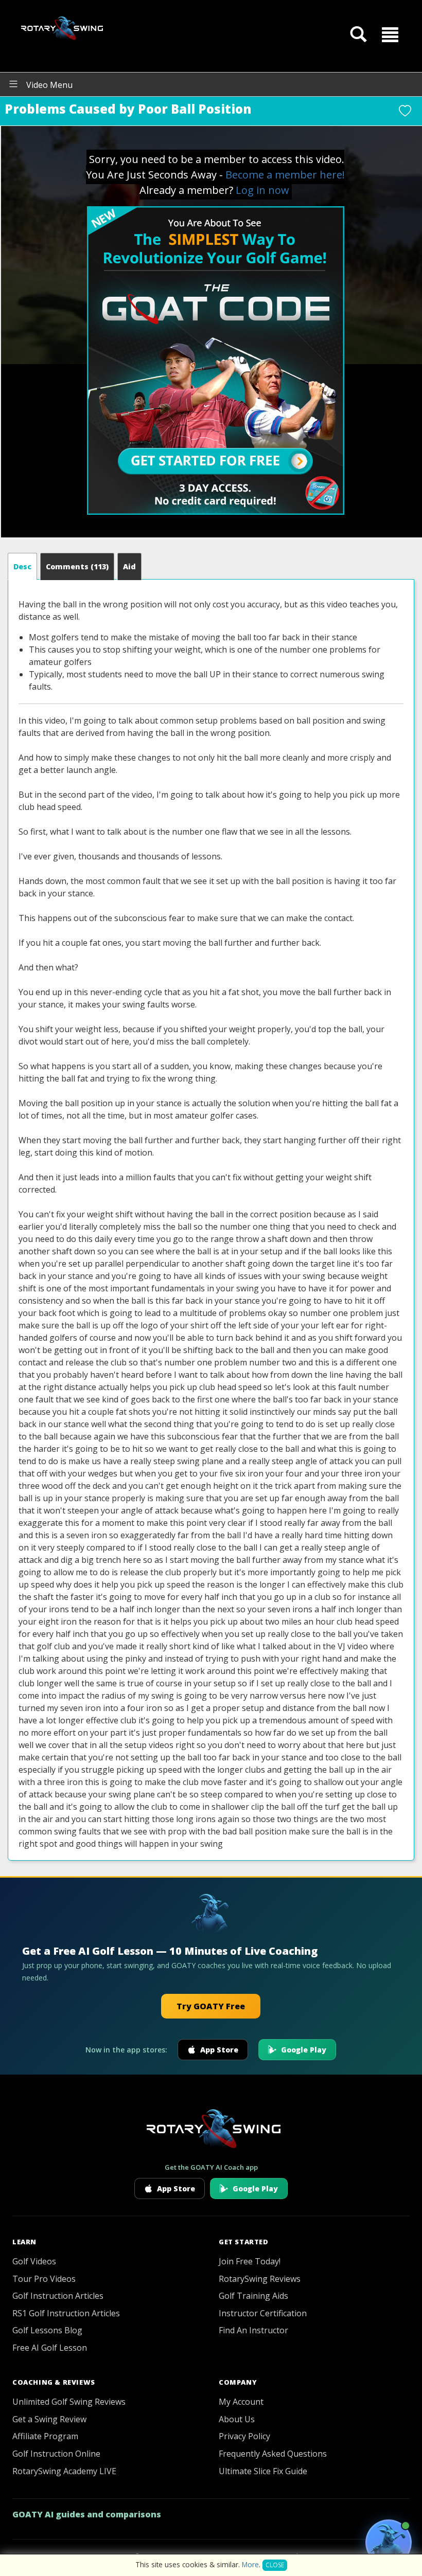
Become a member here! (285, 175)
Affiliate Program (45, 2436)
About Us (237, 2419)
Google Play (304, 2050)
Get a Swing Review (49, 2419)
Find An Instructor (253, 2330)
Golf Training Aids (253, 2296)
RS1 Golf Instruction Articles (66, 2313)
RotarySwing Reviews (260, 2279)
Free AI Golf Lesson (50, 2348)
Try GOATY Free (211, 2006)
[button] (390, 34)
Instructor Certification (263, 2313)
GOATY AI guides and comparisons (87, 2514)
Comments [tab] (77, 566)
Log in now (262, 190)
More (250, 2564)
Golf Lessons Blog (47, 2330)
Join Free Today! (250, 2261)
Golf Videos (34, 2261)
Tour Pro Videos (44, 2279)
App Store (219, 2050)
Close (275, 2565)
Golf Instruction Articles (58, 2296)
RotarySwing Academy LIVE (64, 2471)
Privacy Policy (244, 2436)
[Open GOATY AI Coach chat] (389, 2543)
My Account (241, 2402)
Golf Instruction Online (56, 2454)
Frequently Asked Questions (273, 2454)
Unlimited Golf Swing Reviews (69, 2402)
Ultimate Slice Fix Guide (263, 2471)
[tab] (22, 566)
